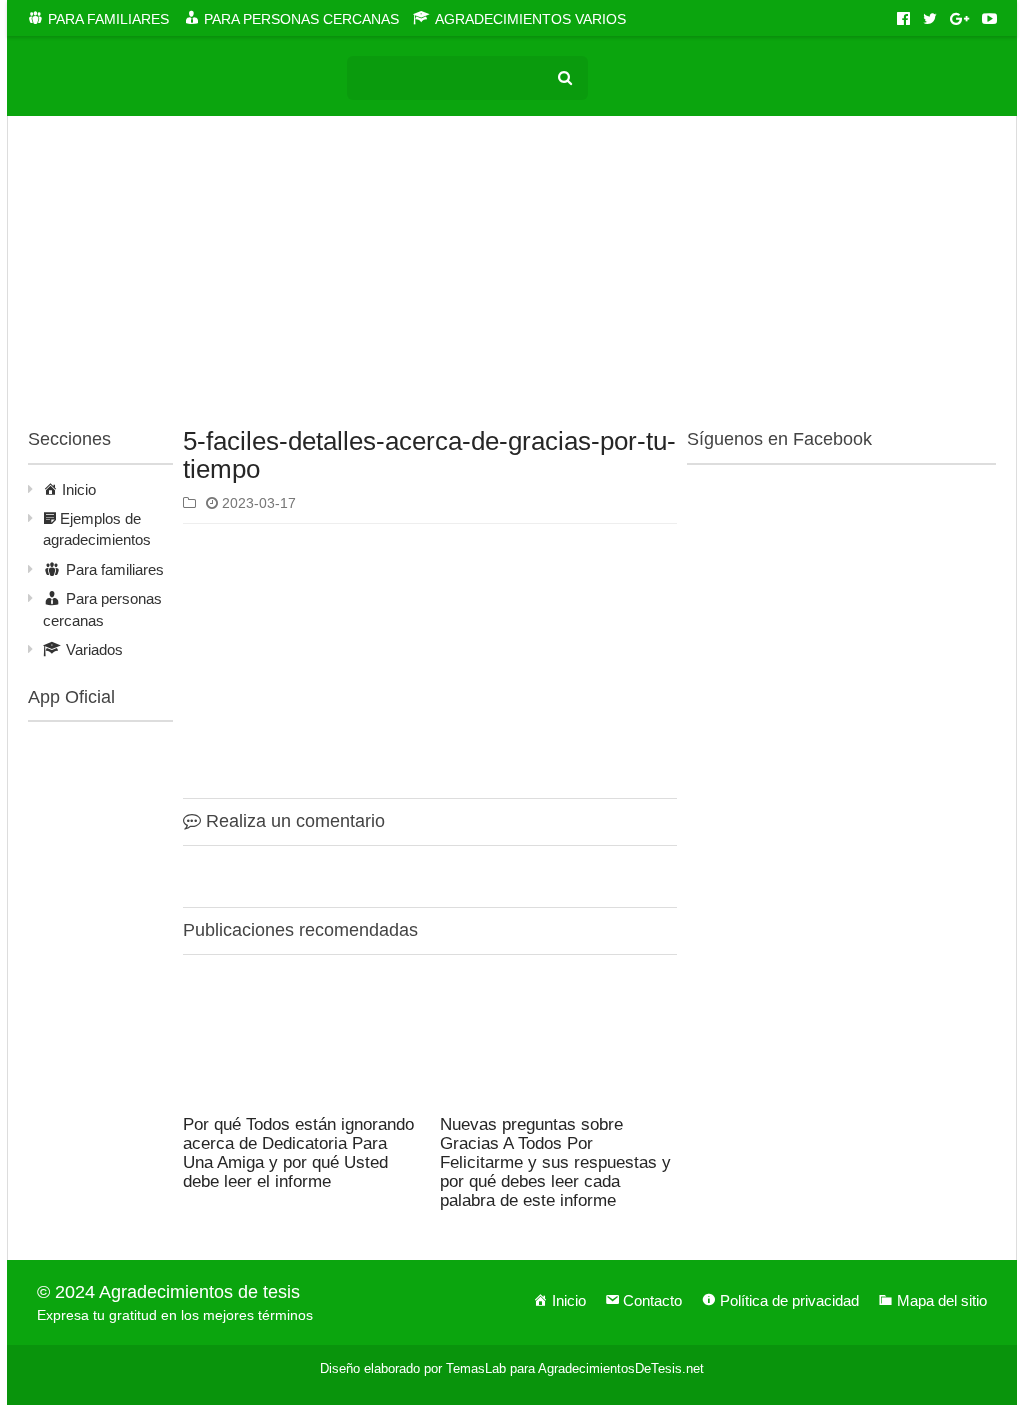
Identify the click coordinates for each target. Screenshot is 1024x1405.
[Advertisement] (512, 276)
